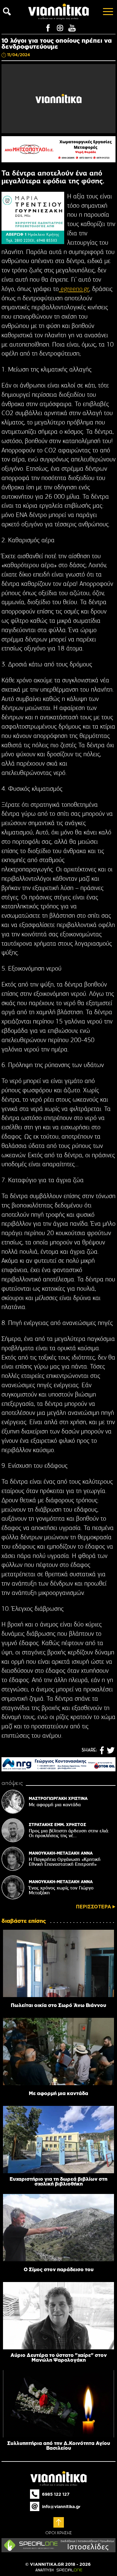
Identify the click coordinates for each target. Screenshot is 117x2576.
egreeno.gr (74, 289)
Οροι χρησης (59, 2533)
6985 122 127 (56, 2494)
